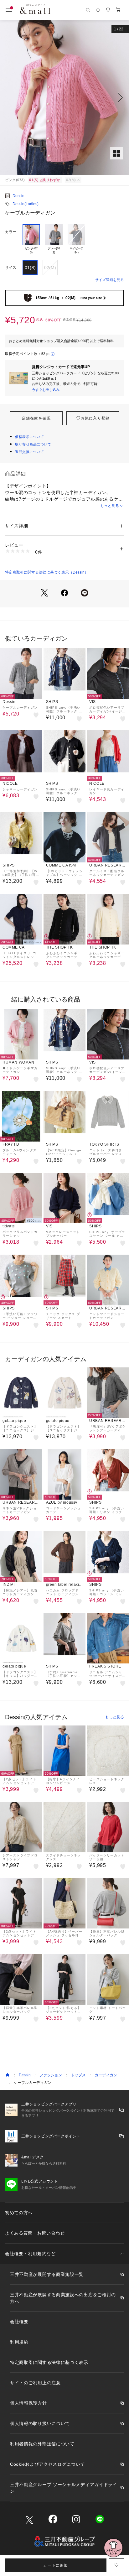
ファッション (51, 2075)
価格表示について (29, 437)
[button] (64, 97)
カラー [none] (11, 232)
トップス (78, 2075)
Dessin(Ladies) (26, 204)
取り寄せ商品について (33, 444)
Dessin (18, 196)
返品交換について (29, 452)
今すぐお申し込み (46, 390)
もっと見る (110, 506)
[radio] (31, 240)
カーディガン (106, 2075)
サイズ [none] (11, 268)
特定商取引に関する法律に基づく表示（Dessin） (47, 572)
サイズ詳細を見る (110, 280)
